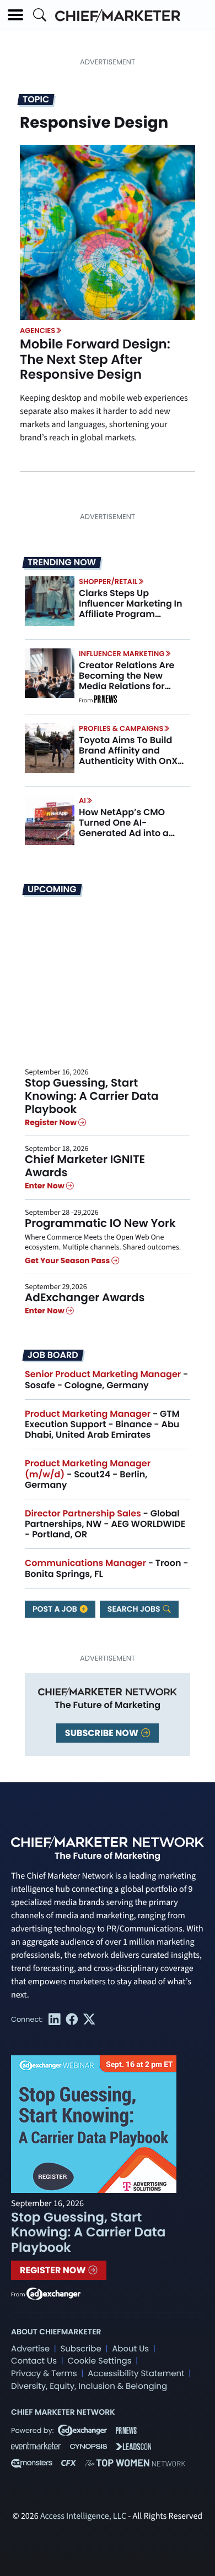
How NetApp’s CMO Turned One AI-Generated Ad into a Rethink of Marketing (125, 828)
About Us (130, 2349)
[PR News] (105, 701)
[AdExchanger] (53, 2293)
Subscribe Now (103, 1733)
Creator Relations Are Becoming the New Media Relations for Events (127, 681)
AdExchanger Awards (85, 1297)
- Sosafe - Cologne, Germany (106, 1379)
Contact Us (34, 2361)
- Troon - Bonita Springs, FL (107, 1568)
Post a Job (56, 1609)
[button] (15, 15)
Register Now (52, 1122)
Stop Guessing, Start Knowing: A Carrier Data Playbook (92, 1096)
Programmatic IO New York (100, 1223)
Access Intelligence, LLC (83, 2517)
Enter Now (45, 1186)
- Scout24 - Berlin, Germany (88, 1474)
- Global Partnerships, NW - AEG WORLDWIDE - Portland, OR (105, 1524)
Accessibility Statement (136, 2374)
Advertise (30, 2349)
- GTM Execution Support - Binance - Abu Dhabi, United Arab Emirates (102, 1424)
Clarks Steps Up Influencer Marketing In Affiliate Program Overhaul (131, 609)
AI (82, 801)
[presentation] (108, 232)
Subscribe (80, 2349)
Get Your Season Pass (68, 1260)
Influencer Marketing (122, 654)
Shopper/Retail (108, 582)
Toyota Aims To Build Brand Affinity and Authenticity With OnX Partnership (128, 756)
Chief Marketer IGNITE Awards (85, 1166)
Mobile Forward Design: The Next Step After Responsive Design (95, 360)
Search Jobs (135, 1609)
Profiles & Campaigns (121, 728)
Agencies (37, 331)
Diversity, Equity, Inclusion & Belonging (89, 2386)
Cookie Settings (100, 2361)
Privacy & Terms (44, 2374)
